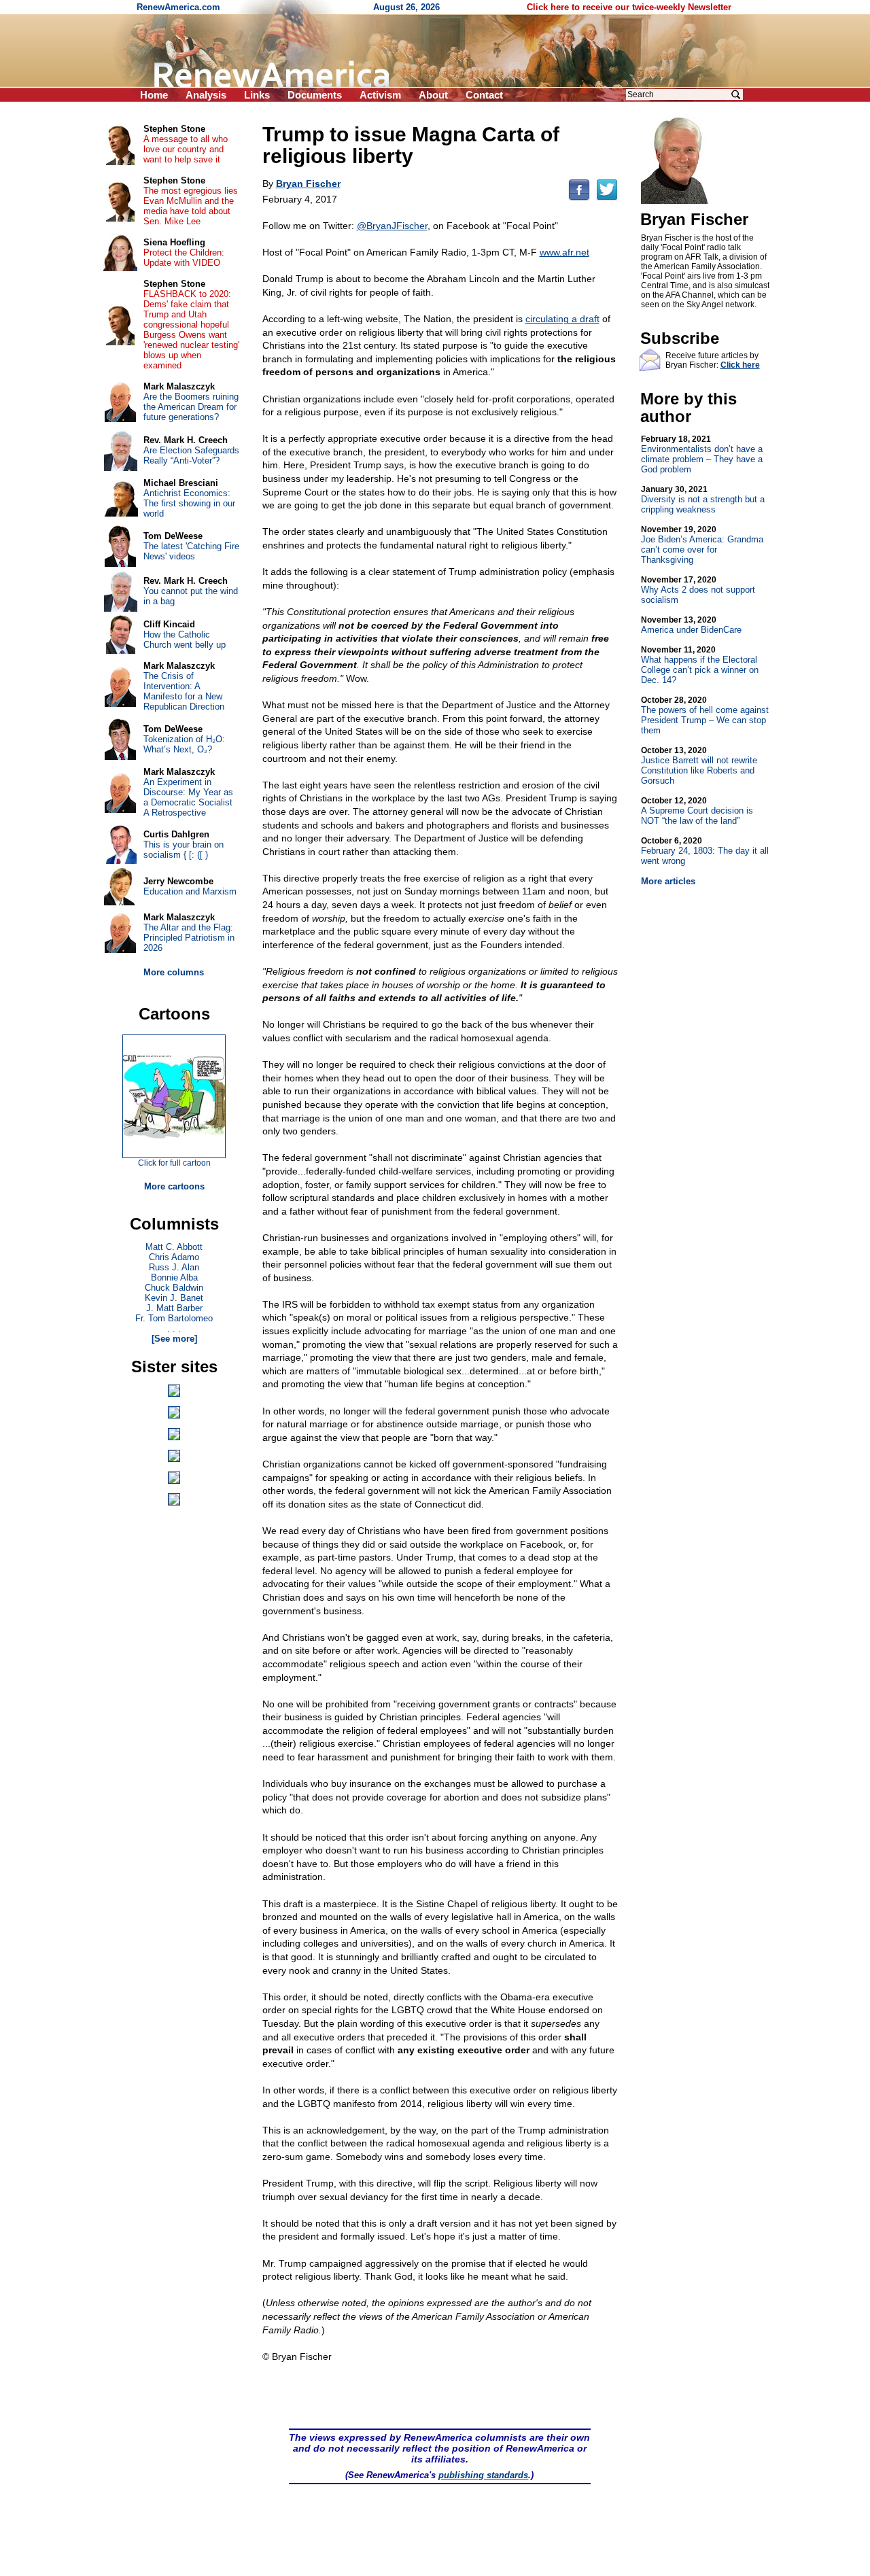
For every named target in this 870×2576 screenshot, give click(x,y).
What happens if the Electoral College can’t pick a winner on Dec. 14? (700, 665)
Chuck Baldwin (174, 1288)
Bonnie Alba (174, 1277)
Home (154, 95)
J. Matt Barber (174, 1308)
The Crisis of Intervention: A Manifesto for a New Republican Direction (184, 691)
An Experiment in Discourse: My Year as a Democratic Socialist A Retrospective (188, 797)
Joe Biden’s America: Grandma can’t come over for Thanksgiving (702, 545)
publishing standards (483, 2475)
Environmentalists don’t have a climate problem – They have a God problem (702, 454)
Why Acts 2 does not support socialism (698, 590)
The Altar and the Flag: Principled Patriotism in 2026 (189, 938)
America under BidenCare (691, 625)
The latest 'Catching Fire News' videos (191, 551)
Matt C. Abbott (174, 1247)
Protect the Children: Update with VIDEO (184, 258)
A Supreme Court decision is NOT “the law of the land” (697, 811)
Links (257, 95)
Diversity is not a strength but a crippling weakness (703, 500)
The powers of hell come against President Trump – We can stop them (705, 715)
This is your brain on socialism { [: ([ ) (184, 850)
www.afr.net (564, 252)
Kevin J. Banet (174, 1298)
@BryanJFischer (392, 226)
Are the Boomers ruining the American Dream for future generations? (191, 407)
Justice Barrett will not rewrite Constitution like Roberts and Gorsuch (699, 766)
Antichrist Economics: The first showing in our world (189, 503)
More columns (174, 972)
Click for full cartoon (174, 1163)
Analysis (206, 95)
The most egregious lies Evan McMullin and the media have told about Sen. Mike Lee (191, 206)
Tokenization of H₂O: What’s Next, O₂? (184, 744)
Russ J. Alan (174, 1267)
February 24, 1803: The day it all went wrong (705, 851)
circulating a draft (562, 319)
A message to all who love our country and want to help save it (186, 149)
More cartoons (174, 1186)
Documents (315, 95)
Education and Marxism (190, 891)
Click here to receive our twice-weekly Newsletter (629, 7)
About (433, 95)
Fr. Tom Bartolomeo (174, 1318)
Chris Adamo (174, 1257)
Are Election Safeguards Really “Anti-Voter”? (191, 455)
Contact (484, 95)
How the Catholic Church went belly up (185, 640)
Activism (380, 95)
